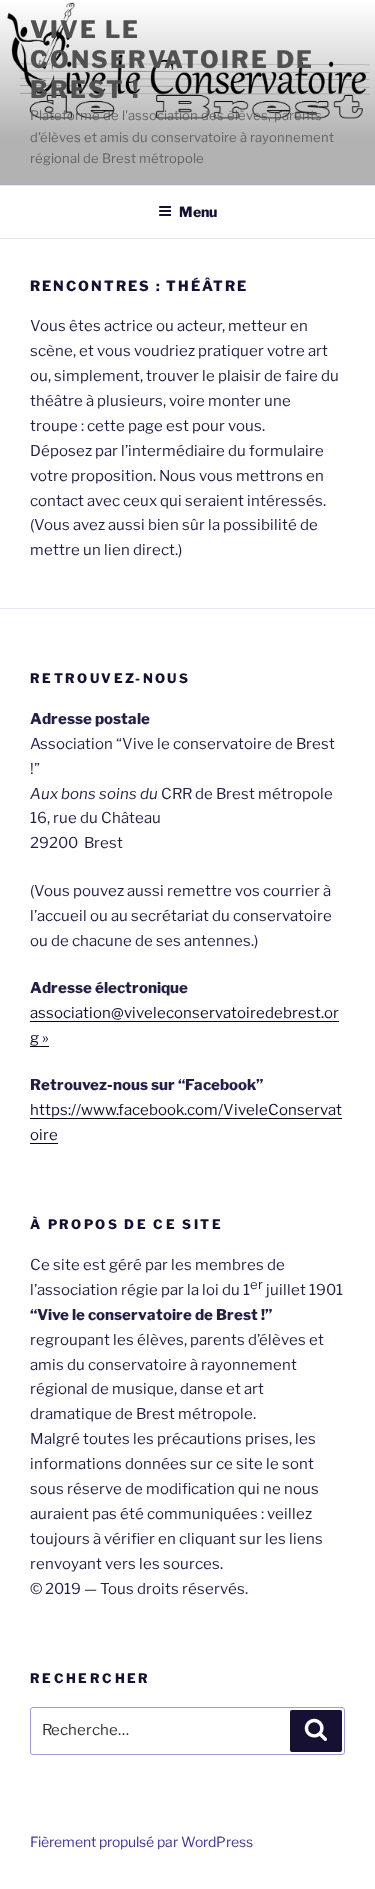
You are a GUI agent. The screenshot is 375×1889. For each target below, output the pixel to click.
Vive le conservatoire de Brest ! (172, 59)
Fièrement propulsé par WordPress (141, 1841)
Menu (198, 211)
